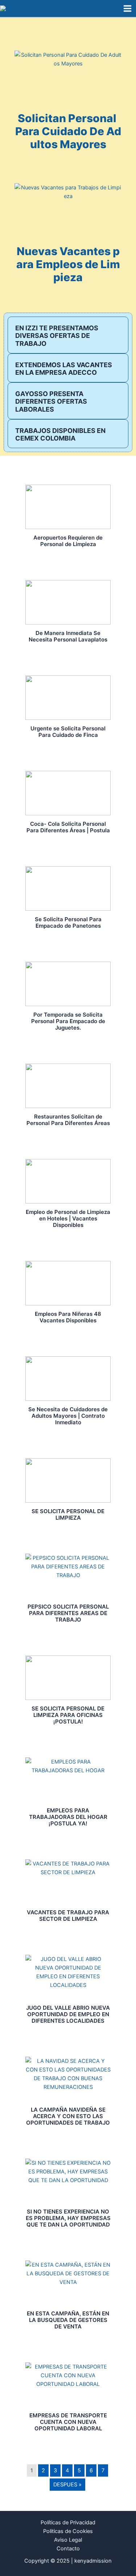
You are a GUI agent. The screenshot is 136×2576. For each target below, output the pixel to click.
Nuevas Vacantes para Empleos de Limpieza (68, 264)
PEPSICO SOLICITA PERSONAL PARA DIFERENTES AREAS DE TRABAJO (68, 1613)
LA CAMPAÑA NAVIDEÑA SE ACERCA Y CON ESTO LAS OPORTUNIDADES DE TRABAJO (68, 2116)
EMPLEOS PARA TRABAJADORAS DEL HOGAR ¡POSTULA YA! (68, 1817)
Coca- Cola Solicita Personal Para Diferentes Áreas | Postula (68, 827)
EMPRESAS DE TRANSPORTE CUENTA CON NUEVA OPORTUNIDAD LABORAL (68, 2422)
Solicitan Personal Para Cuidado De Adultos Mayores (68, 131)
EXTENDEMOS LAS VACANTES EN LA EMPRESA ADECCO (64, 369)
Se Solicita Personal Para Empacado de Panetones (68, 922)
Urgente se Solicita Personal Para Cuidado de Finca (68, 732)
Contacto (68, 2549)
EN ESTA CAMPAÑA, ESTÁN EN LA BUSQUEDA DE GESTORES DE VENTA (68, 2320)
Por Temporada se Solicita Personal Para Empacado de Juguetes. (68, 1021)
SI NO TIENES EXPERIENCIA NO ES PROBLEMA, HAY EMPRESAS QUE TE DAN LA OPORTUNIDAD (68, 2218)
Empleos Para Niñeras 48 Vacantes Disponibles (68, 1317)
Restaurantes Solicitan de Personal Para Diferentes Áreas (68, 1120)
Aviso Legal (68, 2540)
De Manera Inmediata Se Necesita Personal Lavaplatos (68, 636)
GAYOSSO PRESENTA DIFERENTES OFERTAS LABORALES (51, 402)
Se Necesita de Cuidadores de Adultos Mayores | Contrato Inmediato (68, 1416)
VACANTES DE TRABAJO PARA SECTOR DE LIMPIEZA (68, 1916)
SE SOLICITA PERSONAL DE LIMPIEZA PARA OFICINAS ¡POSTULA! (68, 1715)
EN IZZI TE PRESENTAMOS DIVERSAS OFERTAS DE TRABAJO (57, 336)
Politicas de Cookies (68, 2531)
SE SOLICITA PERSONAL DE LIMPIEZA (68, 1514)
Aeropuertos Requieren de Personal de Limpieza (68, 541)
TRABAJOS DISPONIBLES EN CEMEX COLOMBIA (60, 435)
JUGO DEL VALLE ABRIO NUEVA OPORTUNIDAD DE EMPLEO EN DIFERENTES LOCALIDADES (68, 2014)
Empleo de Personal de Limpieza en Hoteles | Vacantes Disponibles (68, 1218)
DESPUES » (67, 2485)
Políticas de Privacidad (68, 2523)
